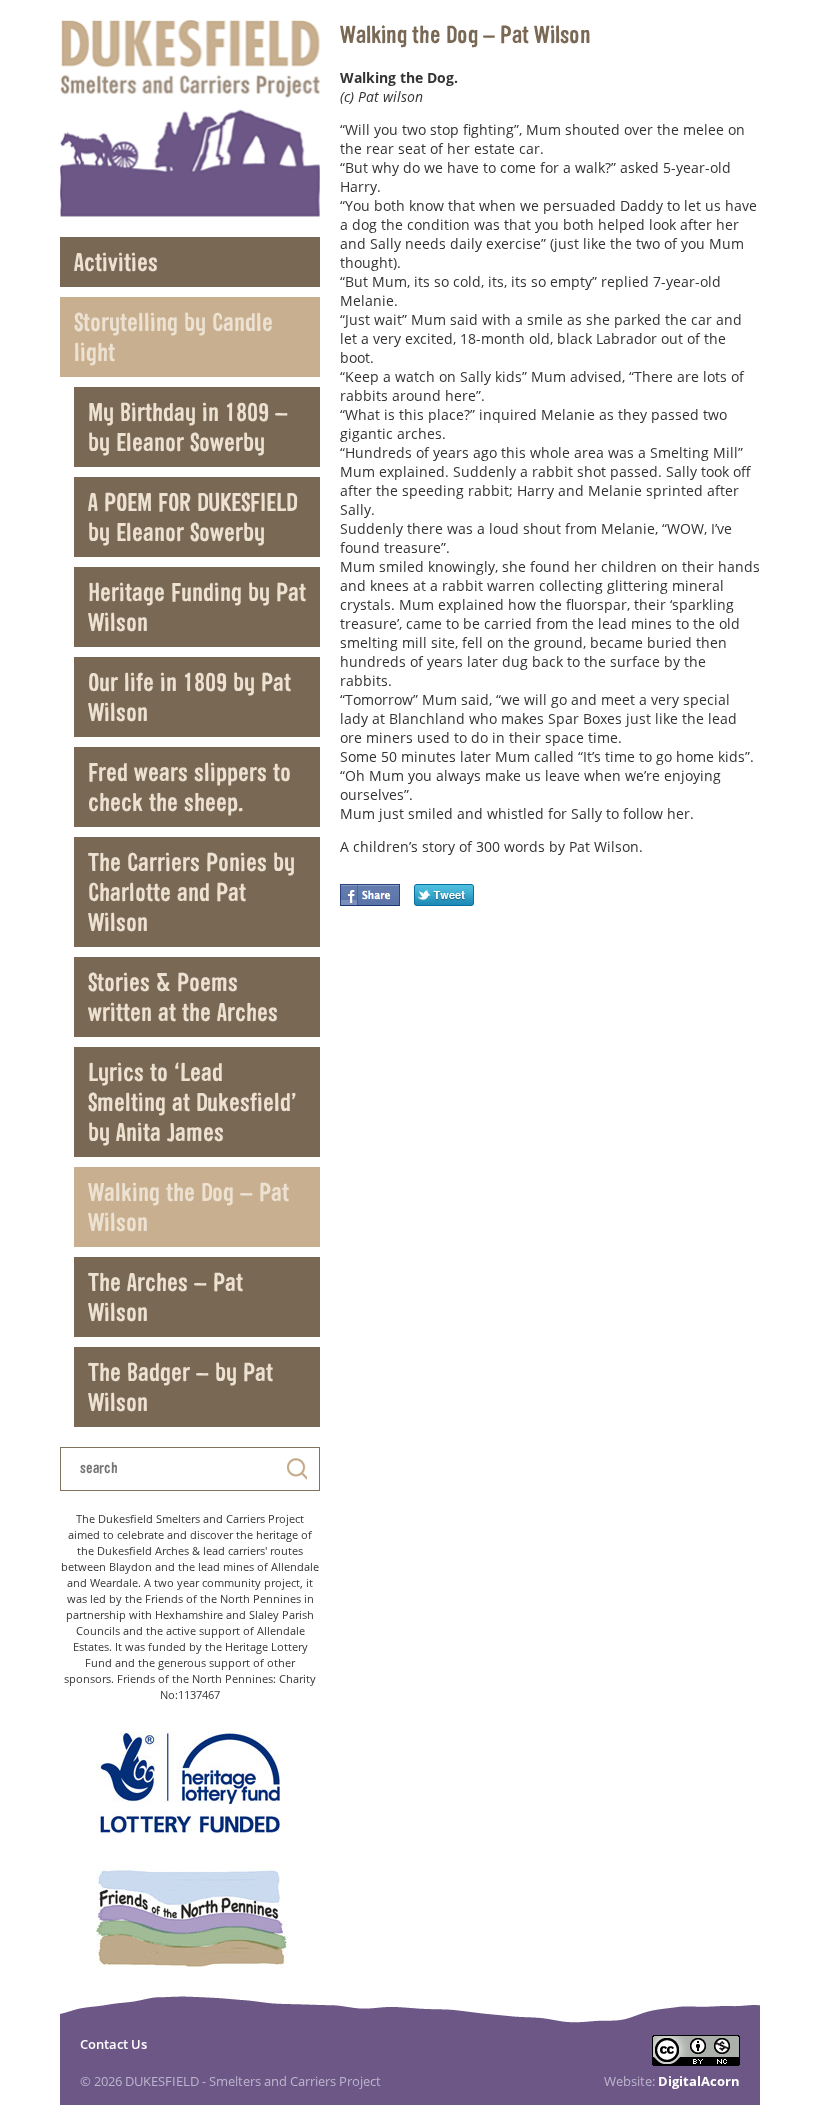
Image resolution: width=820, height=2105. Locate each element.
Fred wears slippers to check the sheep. (189, 786)
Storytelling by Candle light (173, 336)
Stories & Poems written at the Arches (183, 996)
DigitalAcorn (699, 2081)
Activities (116, 261)
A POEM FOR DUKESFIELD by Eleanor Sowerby (192, 516)
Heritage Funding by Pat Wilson (197, 606)
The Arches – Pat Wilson (165, 1296)
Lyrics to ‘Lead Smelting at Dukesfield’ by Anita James (192, 1101)
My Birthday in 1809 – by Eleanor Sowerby (188, 426)
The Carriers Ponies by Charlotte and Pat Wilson (191, 891)
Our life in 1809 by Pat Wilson (189, 696)
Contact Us (113, 2044)
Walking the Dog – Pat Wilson (188, 1206)
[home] (190, 118)
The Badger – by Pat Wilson (180, 1386)
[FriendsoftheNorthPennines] (190, 1919)
